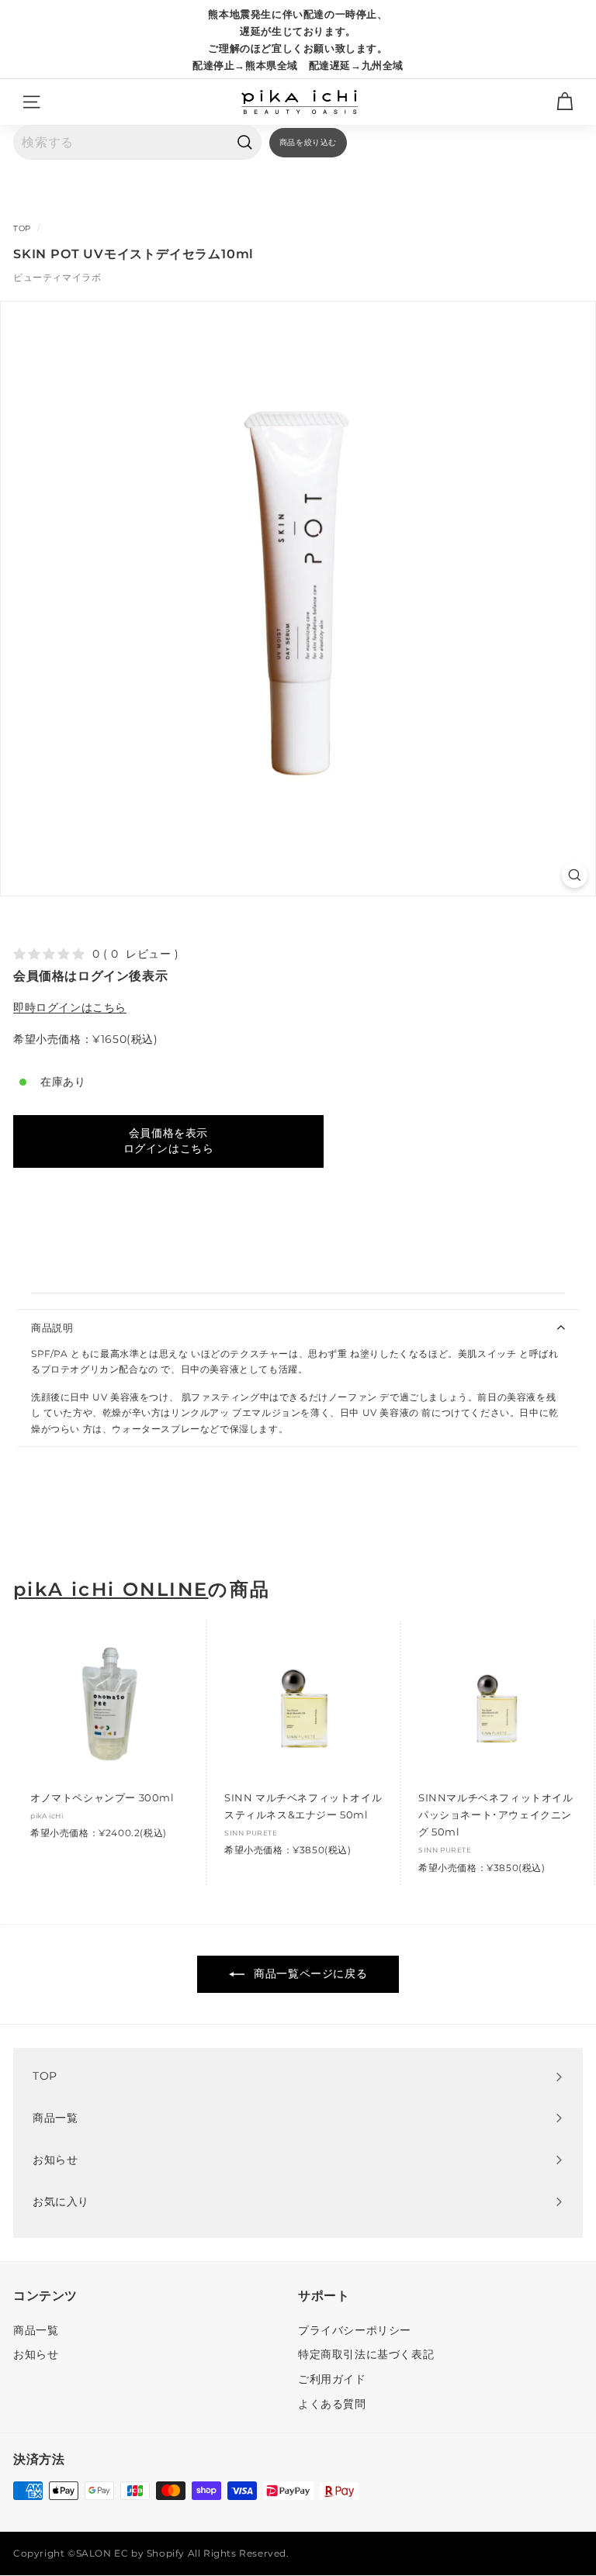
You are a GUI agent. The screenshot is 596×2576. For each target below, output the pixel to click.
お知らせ (36, 2354)
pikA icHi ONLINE (111, 1590)
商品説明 (52, 1328)
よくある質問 (332, 2404)
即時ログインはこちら (70, 1007)
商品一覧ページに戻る (309, 1973)
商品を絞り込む (308, 142)
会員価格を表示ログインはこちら (169, 1141)
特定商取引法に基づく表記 (366, 2354)
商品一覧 (36, 2330)
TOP (22, 228)
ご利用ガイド (332, 2379)
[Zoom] (575, 875)
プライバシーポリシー (355, 2330)
